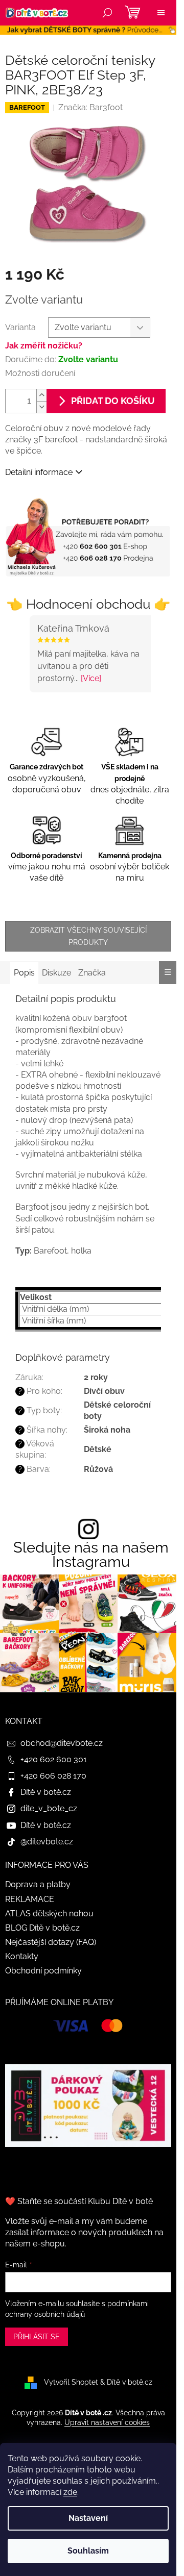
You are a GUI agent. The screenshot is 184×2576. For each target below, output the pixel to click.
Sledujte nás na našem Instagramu (91, 1555)
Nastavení (88, 2518)
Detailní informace (39, 472)
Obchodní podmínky (43, 1971)
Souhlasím (88, 2551)
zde (70, 2492)
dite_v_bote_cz (49, 1808)
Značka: (90, 107)
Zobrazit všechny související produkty (88, 936)
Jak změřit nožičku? (44, 346)
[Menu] (161, 13)
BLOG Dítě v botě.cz (42, 1928)
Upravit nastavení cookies (107, 2422)
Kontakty (22, 1956)
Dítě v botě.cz (46, 1792)
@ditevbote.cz (47, 1842)
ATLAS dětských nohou (49, 1914)
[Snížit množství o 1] (41, 407)
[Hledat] (107, 13)
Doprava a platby (38, 1884)
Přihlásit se (37, 2337)
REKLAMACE (30, 1899)
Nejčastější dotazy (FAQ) (51, 1942)
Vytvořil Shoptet (71, 2382)
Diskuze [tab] (56, 973)
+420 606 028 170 (53, 1776)
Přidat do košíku (113, 401)
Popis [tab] (24, 973)
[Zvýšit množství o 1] (41, 395)
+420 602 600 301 (54, 1759)
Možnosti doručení (40, 373)
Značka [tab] (92, 973)
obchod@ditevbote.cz (62, 1743)
